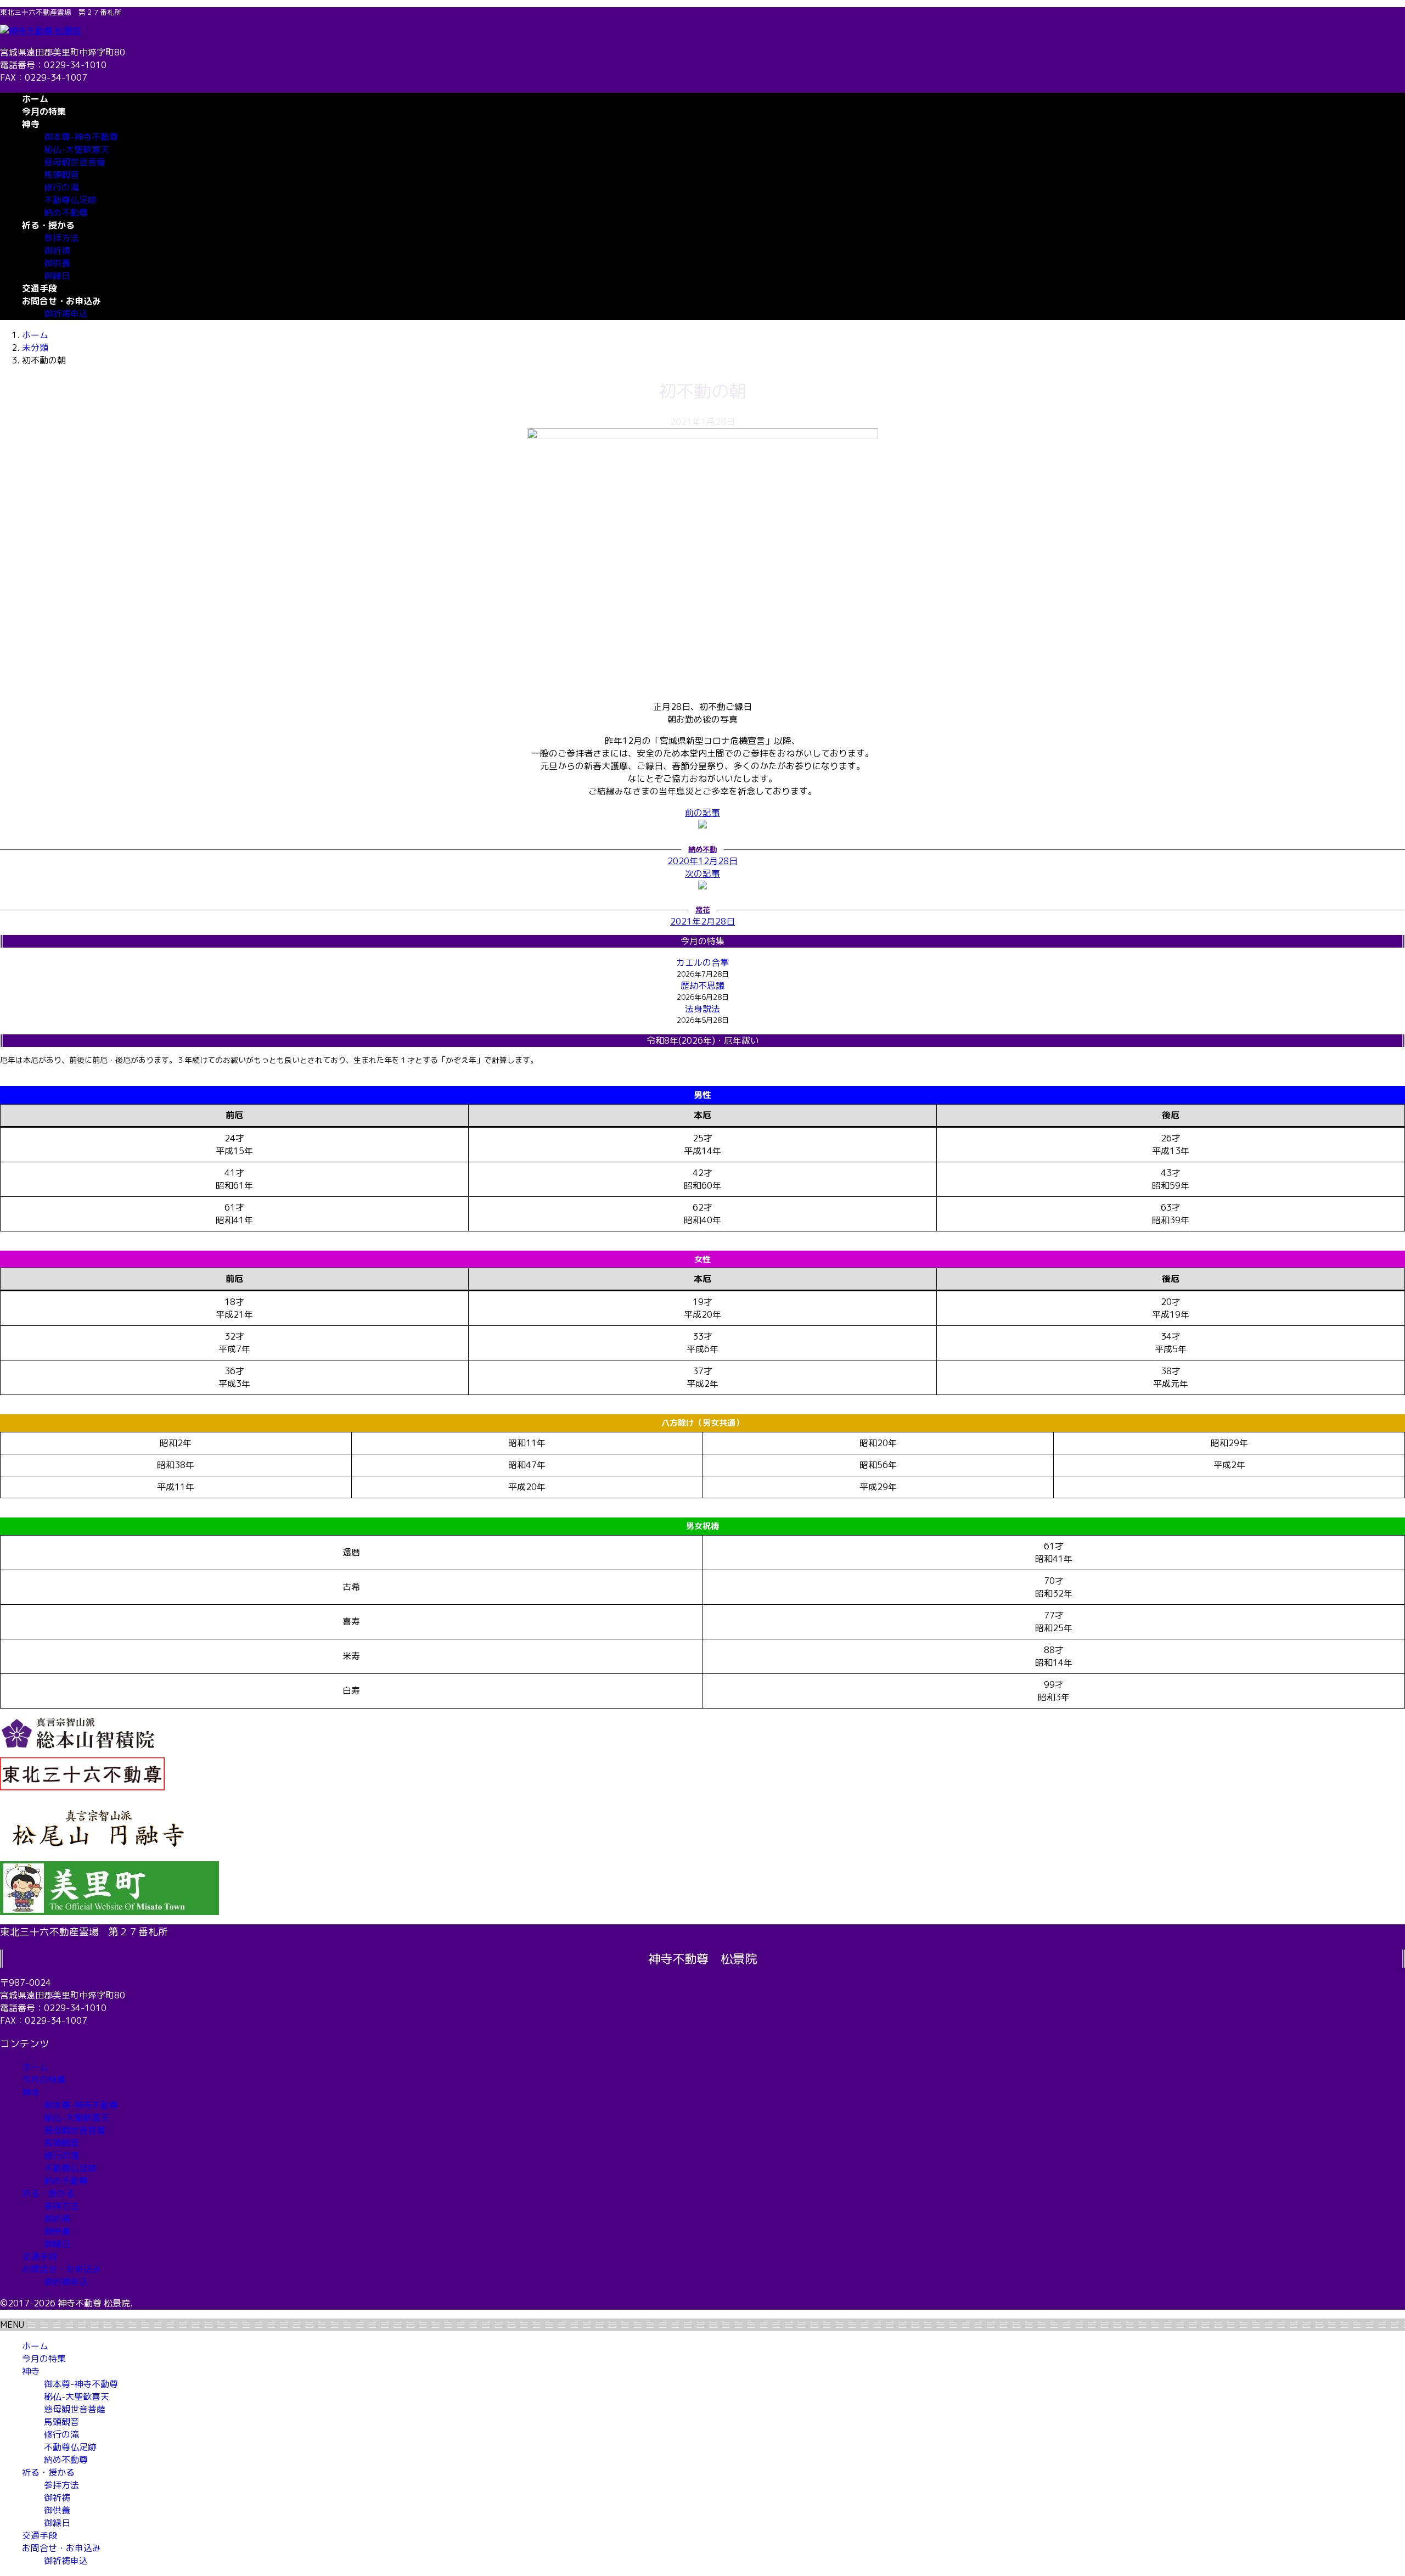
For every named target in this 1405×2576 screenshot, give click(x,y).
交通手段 (40, 2256)
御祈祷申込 (66, 313)
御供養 (57, 263)
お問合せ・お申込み (61, 2269)
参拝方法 (61, 238)
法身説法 (702, 1009)
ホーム (35, 2067)
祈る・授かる (48, 2193)
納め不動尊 (66, 212)
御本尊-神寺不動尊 (81, 137)
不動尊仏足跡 (70, 200)
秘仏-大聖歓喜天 (77, 149)
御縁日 (57, 276)
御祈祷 (57, 250)
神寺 (31, 2092)
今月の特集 (44, 2080)
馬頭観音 (61, 175)
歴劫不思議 (702, 985)
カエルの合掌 (702, 962)
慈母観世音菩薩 (75, 162)
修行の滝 (61, 187)
